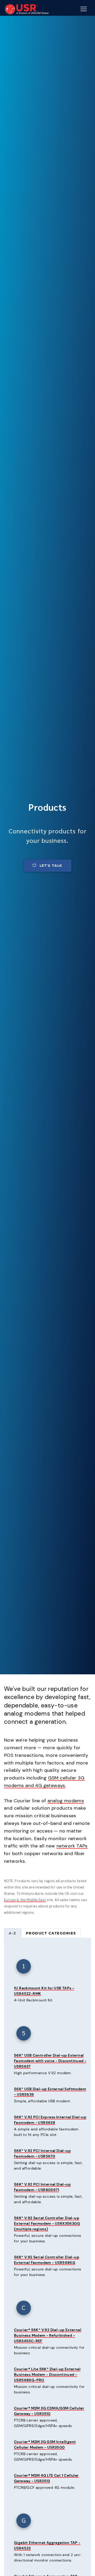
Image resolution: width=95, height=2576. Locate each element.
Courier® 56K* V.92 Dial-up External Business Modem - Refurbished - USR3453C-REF (48, 2335)
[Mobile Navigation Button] (84, 9)
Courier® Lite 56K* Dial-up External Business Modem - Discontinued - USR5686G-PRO (47, 2374)
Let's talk (51, 866)
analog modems (66, 1801)
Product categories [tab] (51, 1933)
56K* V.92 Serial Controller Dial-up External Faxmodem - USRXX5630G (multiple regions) (47, 2223)
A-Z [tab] (13, 1933)
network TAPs (72, 1846)
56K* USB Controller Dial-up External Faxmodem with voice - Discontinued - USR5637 (50, 2061)
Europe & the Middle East (25, 1900)
